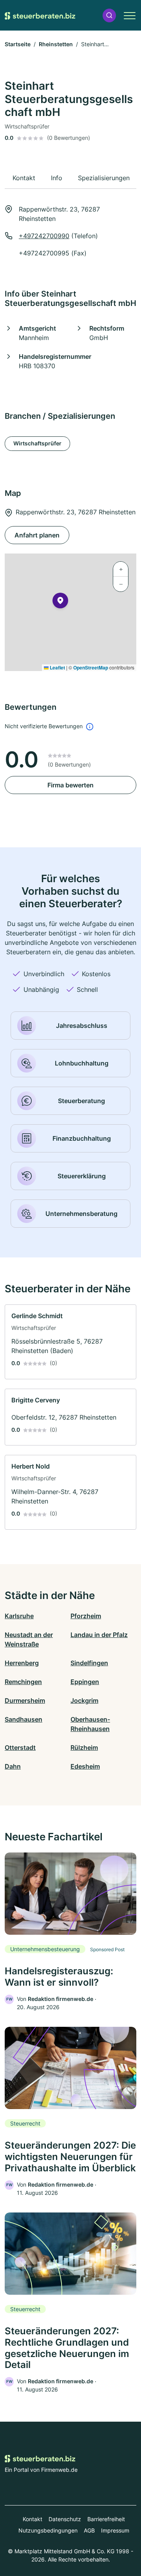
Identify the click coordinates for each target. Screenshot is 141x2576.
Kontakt (33, 2519)
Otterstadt (20, 1747)
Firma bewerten (70, 785)
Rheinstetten (56, 44)
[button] (109, 15)
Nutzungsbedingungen (48, 2530)
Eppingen (85, 1682)
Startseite (18, 44)
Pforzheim (86, 1616)
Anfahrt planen (37, 535)
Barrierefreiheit (106, 2519)
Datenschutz (65, 2519)
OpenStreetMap (91, 668)
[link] (70, 1342)
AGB (89, 2530)
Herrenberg (22, 1663)
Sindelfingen (89, 1663)
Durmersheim (25, 1700)
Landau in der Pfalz (99, 1635)
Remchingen (23, 1682)
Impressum (115, 2530)
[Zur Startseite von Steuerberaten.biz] (40, 15)
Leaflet (57, 668)
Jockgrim (84, 1700)
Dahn (13, 1766)
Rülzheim (84, 1747)
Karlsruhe (19, 1616)
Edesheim (85, 1766)
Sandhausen (23, 1719)
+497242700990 (44, 236)
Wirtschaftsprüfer (37, 443)
